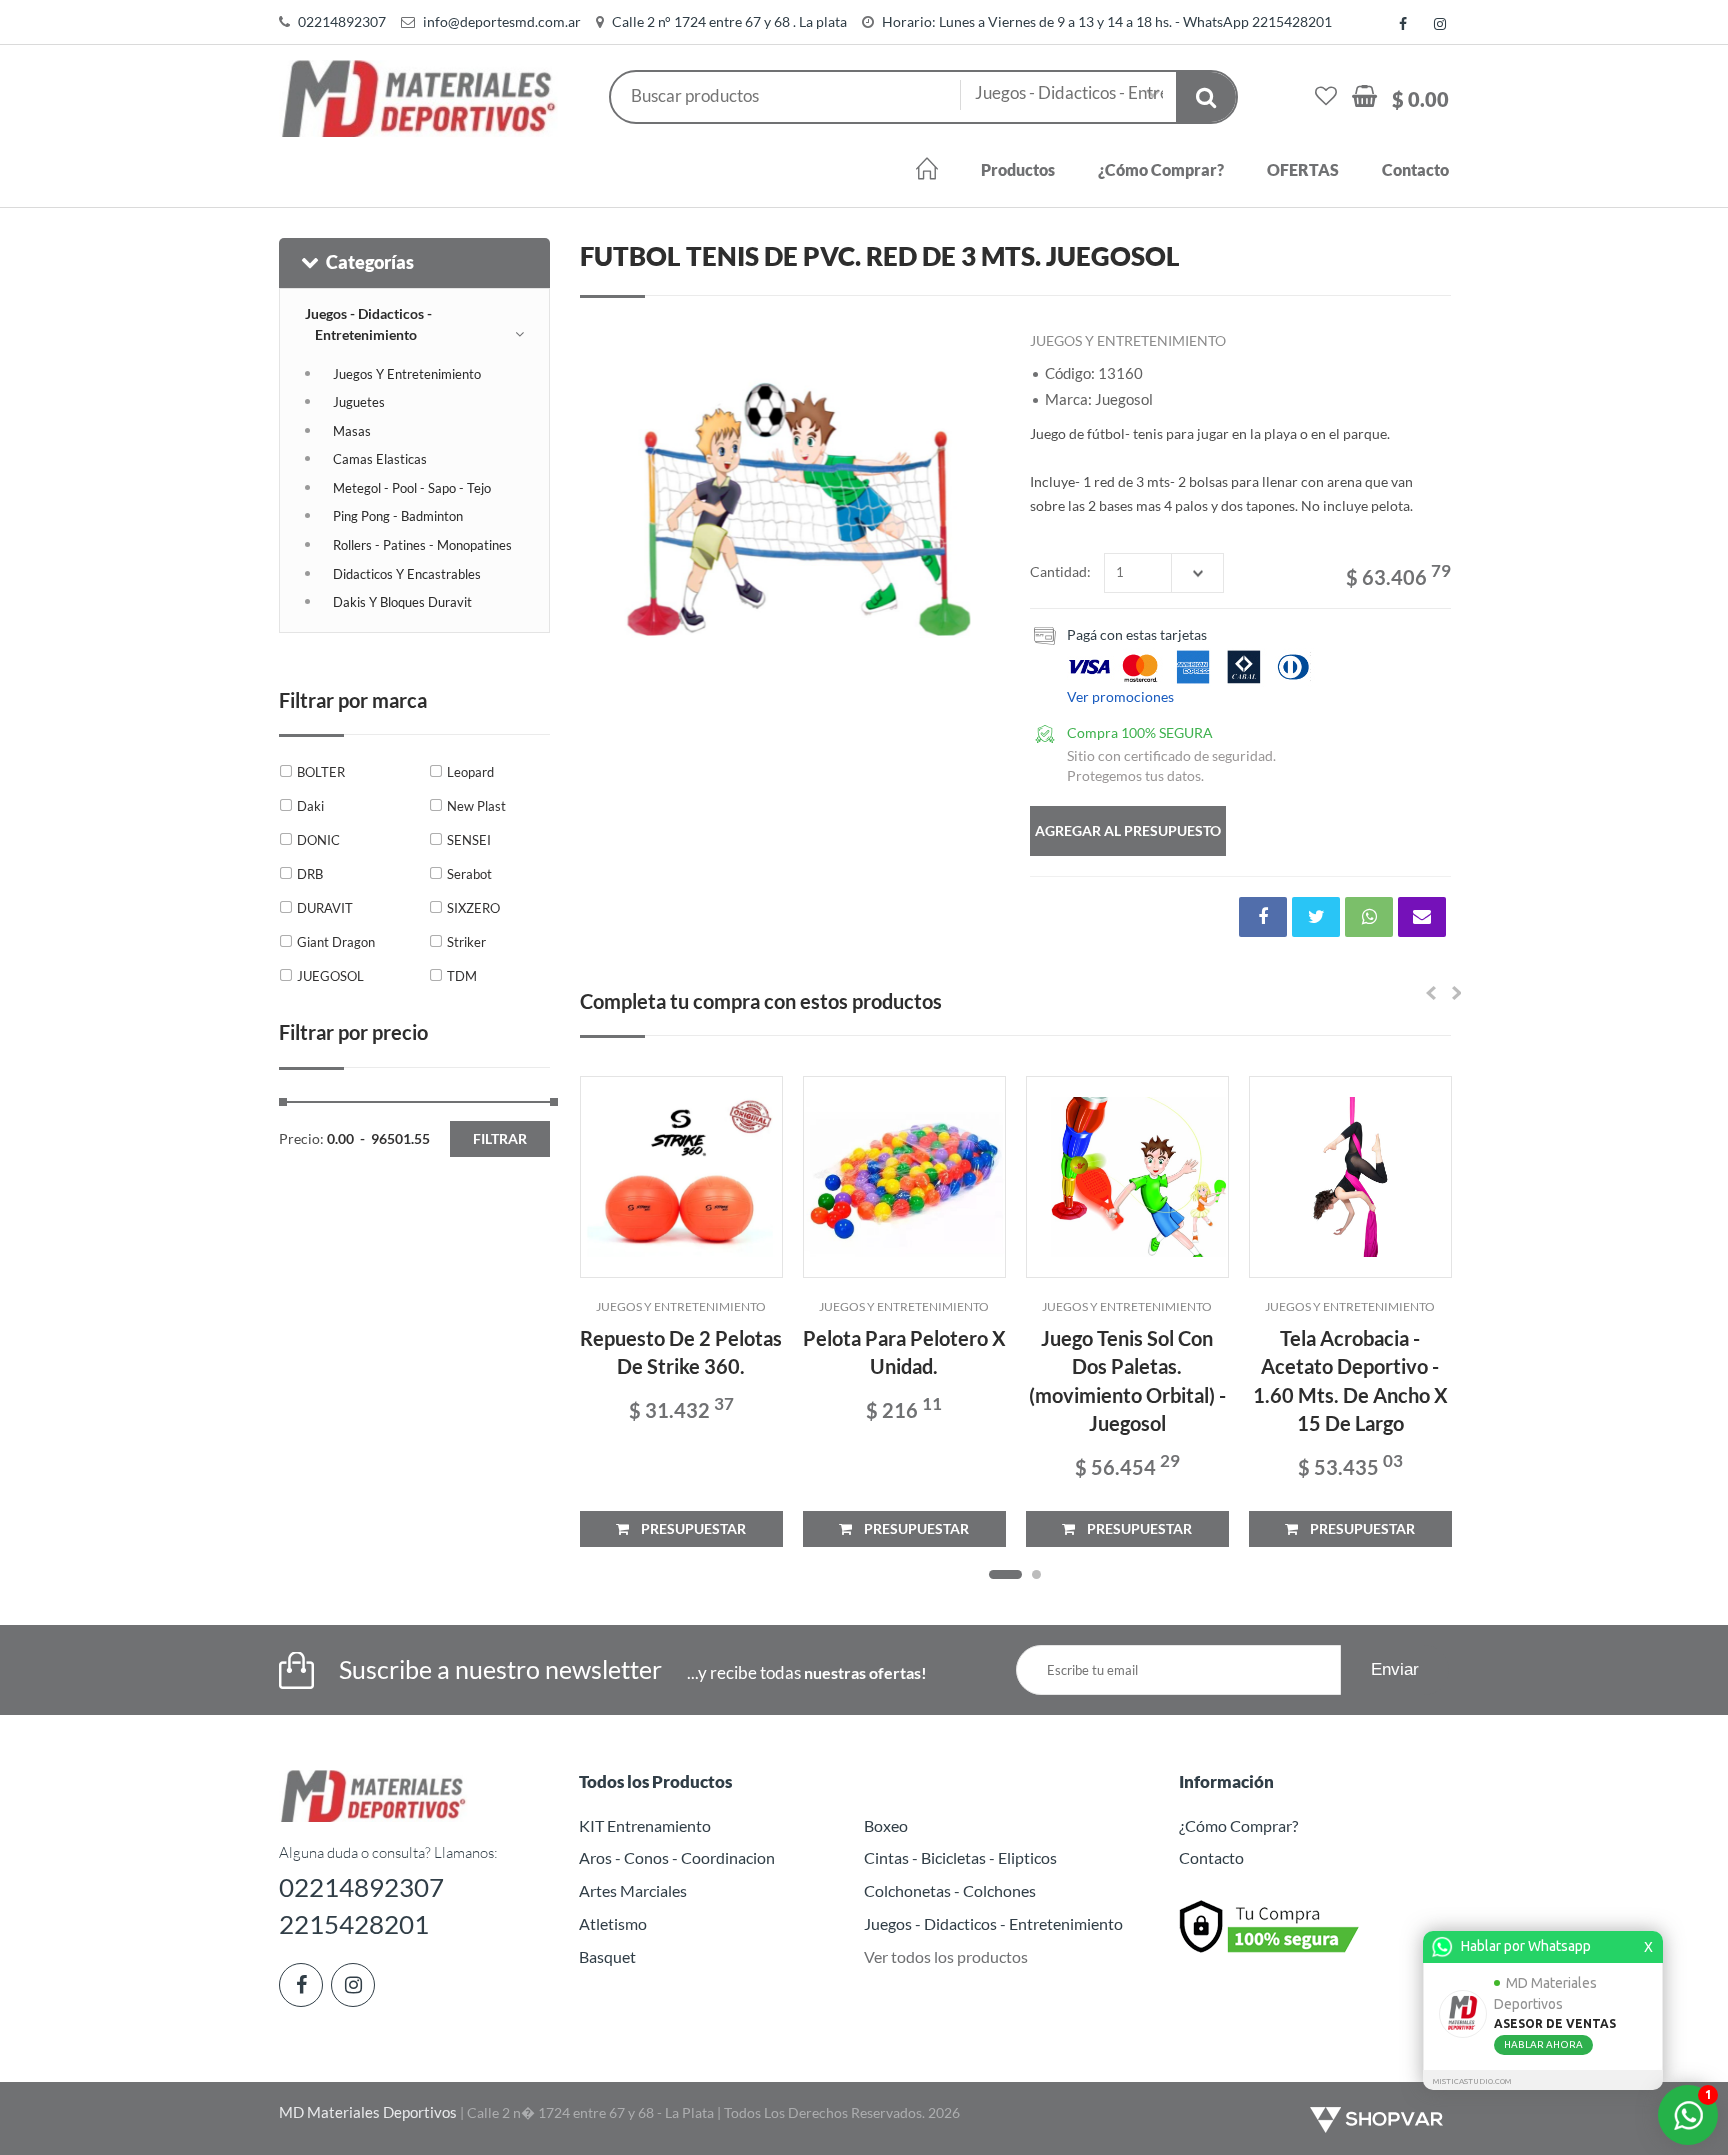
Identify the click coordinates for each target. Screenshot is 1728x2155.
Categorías (370, 262)
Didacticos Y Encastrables (407, 574)
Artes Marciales (633, 1890)
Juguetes (359, 402)
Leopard (470, 772)
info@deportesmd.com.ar (502, 21)
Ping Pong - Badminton (398, 516)
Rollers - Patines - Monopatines (422, 545)
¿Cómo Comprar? (1161, 169)
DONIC (318, 840)
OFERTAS (1303, 169)
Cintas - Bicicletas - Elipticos (960, 1857)
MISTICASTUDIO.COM (1472, 2081)
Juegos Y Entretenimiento (407, 374)
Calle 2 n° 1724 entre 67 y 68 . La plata (729, 21)
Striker (466, 942)
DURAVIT (325, 908)
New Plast (476, 806)
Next (975, 501)
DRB (310, 874)
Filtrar (500, 1138)
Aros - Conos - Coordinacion (677, 1857)
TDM (462, 976)
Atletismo (613, 1923)
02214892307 (342, 21)
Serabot (469, 874)
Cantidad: (1060, 571)
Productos (1018, 169)
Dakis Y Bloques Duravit (402, 602)
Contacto (1415, 169)
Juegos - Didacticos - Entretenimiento (368, 324)
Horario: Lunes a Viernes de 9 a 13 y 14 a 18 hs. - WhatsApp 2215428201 (1107, 21)
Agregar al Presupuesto (1128, 830)
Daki (310, 806)
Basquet (607, 1956)
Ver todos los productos (946, 1956)
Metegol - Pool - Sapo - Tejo (412, 488)
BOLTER (321, 772)
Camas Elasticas (380, 459)
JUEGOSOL (330, 976)
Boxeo (886, 1825)
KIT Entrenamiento (645, 1825)
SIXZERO (473, 908)
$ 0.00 (1420, 99)
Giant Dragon (336, 942)
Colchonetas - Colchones (950, 1890)
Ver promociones (1120, 696)
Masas (352, 431)
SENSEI (469, 840)
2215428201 (354, 1924)
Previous (605, 501)
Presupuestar (687, 1528)
